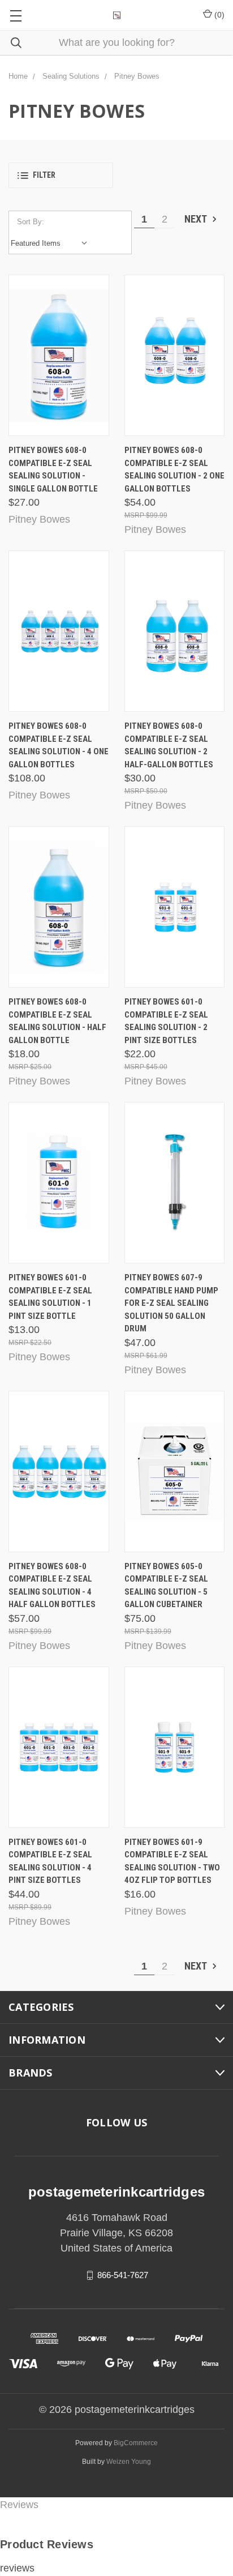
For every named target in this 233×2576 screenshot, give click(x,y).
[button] (61, 175)
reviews (17, 2568)
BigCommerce (136, 2443)
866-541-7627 (123, 2275)
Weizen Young (129, 2462)
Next (197, 219)
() (218, 15)
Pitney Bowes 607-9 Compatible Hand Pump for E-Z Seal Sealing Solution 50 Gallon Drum (171, 1303)
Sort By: (31, 222)
